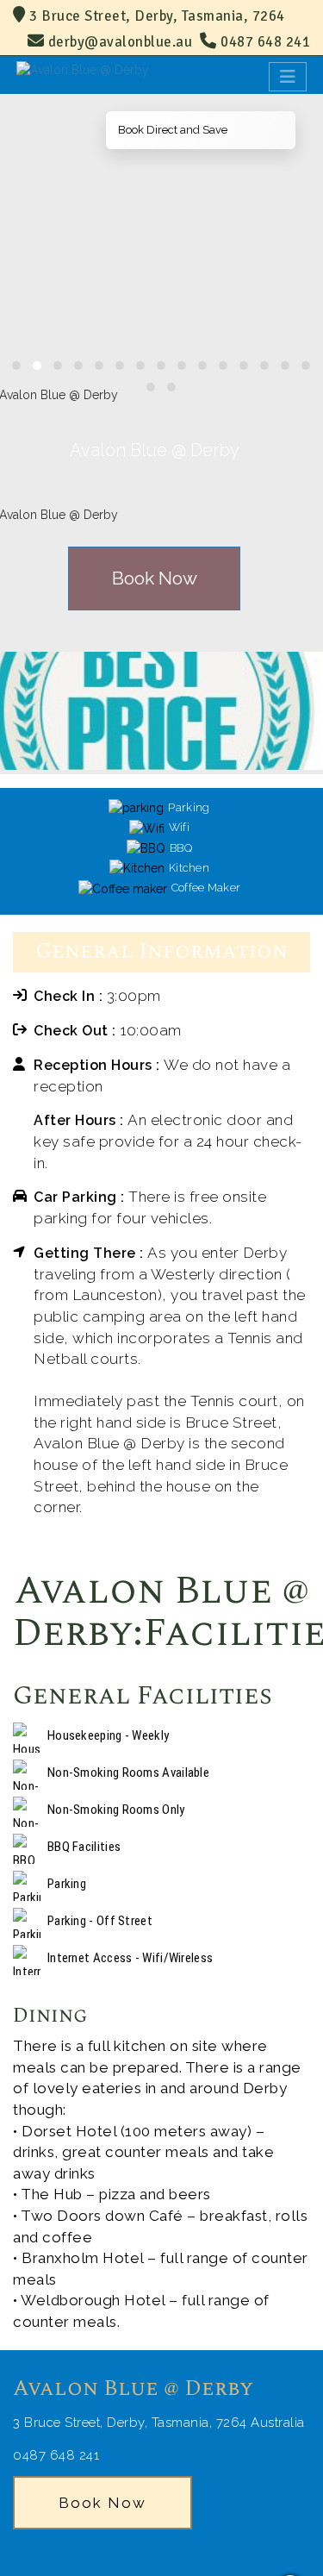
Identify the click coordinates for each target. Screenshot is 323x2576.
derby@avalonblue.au (121, 42)
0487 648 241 (264, 42)
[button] (16, 366)
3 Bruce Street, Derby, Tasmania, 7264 (155, 16)
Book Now (155, 578)
